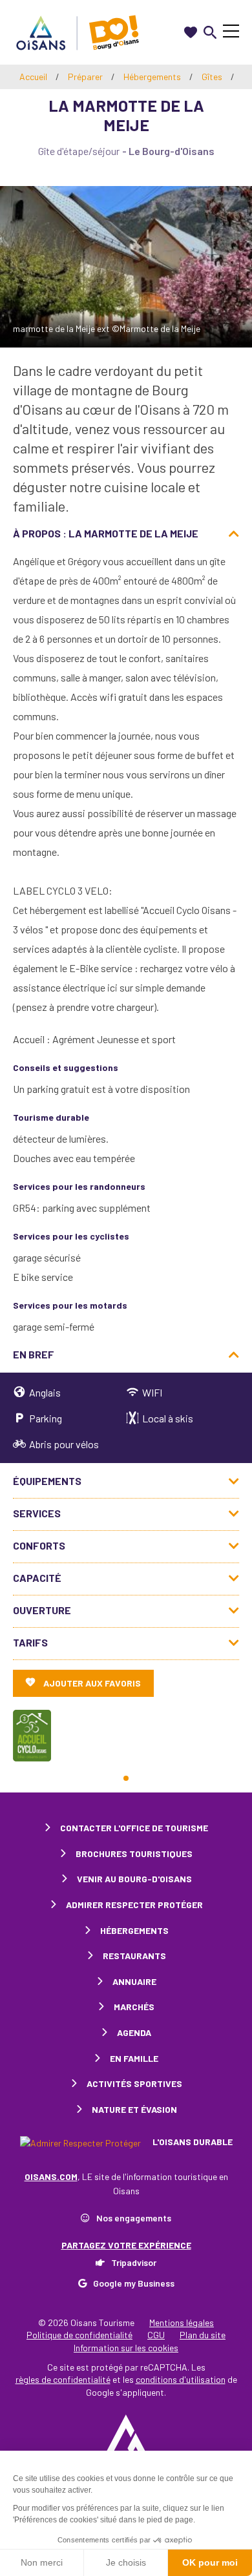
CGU (156, 2335)
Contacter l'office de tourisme (134, 1828)
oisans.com (51, 2176)
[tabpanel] (32, 1736)
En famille (134, 2058)
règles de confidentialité (63, 2379)
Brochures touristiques (134, 1854)
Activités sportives (134, 2083)
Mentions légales (182, 2322)
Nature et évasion (134, 2109)
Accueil (33, 77)
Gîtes (213, 77)
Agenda (134, 2032)
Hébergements (153, 77)
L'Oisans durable (192, 2142)
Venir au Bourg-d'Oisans (134, 1879)
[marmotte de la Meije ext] (126, 267)
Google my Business (134, 2283)
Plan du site (203, 2335)
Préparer (86, 77)
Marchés (134, 2007)
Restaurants (134, 1956)
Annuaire (134, 1981)
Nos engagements (134, 2218)
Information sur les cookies (126, 2348)
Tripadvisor (134, 2262)
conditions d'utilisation (181, 2379)
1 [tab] (126, 1778)
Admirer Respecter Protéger (134, 1905)
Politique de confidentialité (79, 2335)
